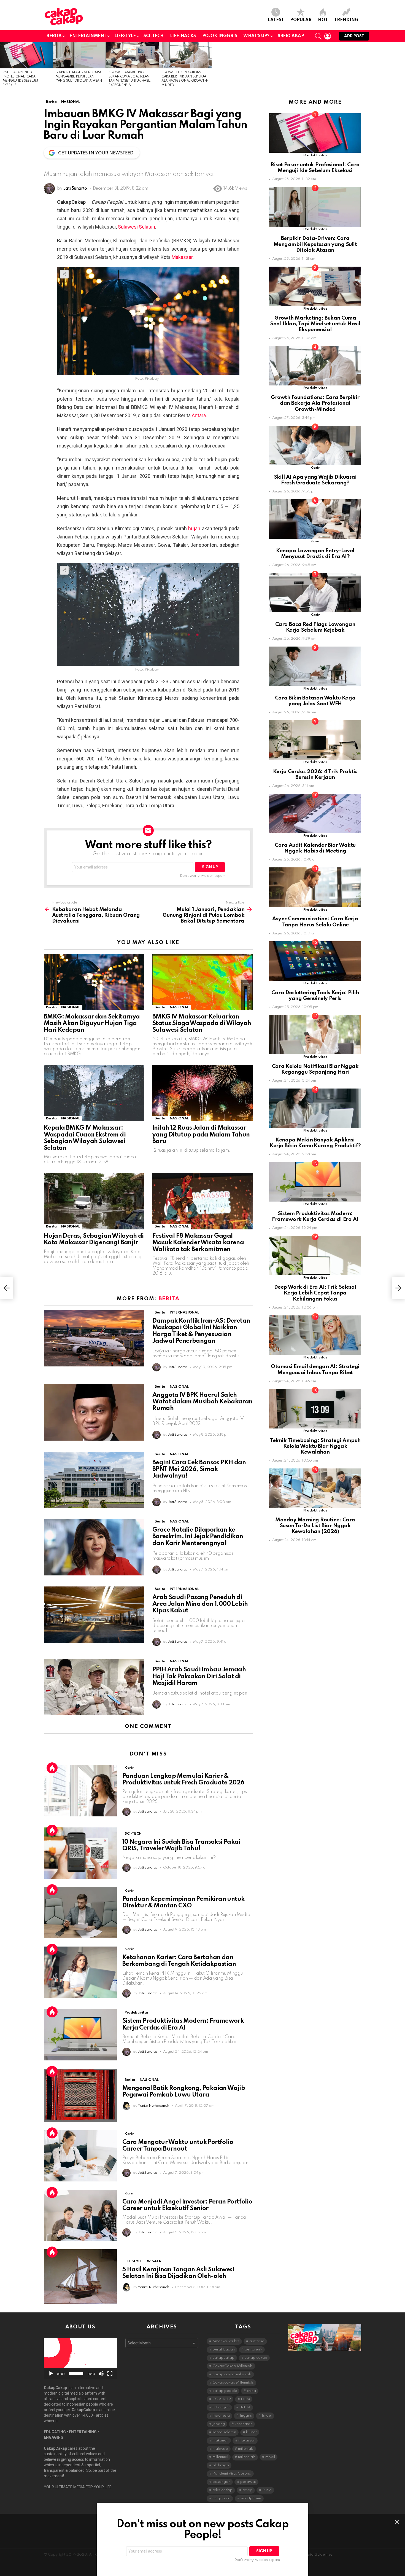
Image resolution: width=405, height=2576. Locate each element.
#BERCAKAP (291, 36)
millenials (246, 2449)
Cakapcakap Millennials (233, 2383)
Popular (301, 20)
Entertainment (88, 36)
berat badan (224, 2350)
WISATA (154, 2261)
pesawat (248, 2482)
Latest (276, 20)
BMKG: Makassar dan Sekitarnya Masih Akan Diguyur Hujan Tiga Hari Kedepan (92, 1023)
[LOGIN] (328, 36)
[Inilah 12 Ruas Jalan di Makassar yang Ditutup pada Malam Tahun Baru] (202, 1093)
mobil (270, 2457)
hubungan (221, 2407)
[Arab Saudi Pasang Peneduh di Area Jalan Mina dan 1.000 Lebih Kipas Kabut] (94, 1615)
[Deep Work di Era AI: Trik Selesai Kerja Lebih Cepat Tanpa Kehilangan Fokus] (315, 1255)
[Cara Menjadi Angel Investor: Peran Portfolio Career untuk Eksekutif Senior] (80, 2215)
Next (402, 66)
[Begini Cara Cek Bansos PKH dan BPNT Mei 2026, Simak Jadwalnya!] (94, 1480)
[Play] (51, 2374)
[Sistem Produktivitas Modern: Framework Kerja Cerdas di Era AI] (80, 2035)
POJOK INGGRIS (220, 36)
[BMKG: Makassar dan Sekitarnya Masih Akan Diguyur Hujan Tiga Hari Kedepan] (94, 982)
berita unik (253, 2350)
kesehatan (244, 2424)
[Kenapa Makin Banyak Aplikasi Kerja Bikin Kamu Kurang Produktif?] (315, 1108)
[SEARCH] (318, 36)
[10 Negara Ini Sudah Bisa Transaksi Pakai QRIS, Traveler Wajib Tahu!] (80, 1853)
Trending (346, 20)
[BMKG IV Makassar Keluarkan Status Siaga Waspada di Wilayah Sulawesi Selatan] (202, 982)
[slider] (76, 2374)
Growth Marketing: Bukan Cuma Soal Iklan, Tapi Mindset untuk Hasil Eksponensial (315, 324)
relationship (222, 2490)
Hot (323, 20)
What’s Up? (256, 36)
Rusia (267, 2490)
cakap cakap (256, 2358)
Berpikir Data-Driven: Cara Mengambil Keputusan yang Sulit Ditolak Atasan (79, 77)
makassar (247, 2440)
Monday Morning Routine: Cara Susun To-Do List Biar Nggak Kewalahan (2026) (315, 1526)
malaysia (220, 2449)
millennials (247, 2457)
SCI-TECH (154, 36)
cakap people (225, 2391)
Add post (354, 36)
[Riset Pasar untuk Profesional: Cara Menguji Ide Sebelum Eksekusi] (26, 55)
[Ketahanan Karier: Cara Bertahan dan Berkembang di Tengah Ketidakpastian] (80, 1972)
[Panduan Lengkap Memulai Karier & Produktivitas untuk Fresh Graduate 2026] (80, 1791)
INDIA (245, 2407)
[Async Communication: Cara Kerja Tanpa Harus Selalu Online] (315, 887)
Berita (54, 36)
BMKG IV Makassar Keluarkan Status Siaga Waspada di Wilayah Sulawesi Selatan (202, 1023)
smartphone (251, 2498)
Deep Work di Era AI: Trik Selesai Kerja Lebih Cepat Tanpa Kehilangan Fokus (315, 1293)
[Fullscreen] (110, 2374)
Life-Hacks (183, 36)
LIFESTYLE (125, 36)
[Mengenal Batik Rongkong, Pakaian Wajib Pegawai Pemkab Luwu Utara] (80, 2095)
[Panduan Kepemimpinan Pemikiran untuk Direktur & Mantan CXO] (80, 1913)
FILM (245, 2399)
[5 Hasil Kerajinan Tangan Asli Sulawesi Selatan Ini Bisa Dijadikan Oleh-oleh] (80, 2277)
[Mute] (101, 2374)
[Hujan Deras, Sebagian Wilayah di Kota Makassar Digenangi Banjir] (94, 1201)
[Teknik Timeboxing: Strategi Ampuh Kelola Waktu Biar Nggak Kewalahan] (315, 1409)
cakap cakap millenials (232, 2374)
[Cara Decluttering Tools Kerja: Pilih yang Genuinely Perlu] (315, 961)
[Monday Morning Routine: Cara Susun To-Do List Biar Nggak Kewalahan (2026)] (315, 1488)
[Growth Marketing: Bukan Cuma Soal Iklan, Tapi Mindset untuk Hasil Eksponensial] (132, 55)
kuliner (251, 2432)
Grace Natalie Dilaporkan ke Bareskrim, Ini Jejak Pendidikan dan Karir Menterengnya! (198, 1537)
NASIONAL (71, 1007)
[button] (80, 2359)
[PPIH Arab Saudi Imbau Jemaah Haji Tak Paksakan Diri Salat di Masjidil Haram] (94, 1687)
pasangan (221, 2482)
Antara (199, 415)
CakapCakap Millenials (233, 2366)
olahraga (221, 2465)
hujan (194, 528)
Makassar (182, 257)
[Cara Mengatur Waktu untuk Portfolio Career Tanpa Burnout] (80, 2156)
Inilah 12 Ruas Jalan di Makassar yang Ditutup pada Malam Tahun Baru (201, 1135)
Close (397, 2522)
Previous (3, 66)
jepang (219, 2424)
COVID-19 (222, 2399)
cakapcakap (223, 2358)
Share (64, 274)
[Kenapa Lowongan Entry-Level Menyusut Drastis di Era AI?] (315, 519)
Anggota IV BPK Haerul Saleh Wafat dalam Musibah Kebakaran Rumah (202, 1402)
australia (257, 2341)
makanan (220, 2440)
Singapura (222, 2498)
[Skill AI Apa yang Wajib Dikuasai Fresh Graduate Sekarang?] (315, 445)
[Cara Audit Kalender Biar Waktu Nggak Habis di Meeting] (315, 813)
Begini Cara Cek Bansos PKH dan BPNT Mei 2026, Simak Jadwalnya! (199, 1469)
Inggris (246, 2416)
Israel (267, 2416)
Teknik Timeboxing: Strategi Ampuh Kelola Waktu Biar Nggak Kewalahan (315, 1446)
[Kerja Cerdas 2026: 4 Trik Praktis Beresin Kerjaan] (315, 740)
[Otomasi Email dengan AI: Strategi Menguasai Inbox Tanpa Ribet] (315, 1335)
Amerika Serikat (226, 2341)
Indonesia (221, 2416)
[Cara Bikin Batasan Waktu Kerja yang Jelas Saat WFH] (315, 666)
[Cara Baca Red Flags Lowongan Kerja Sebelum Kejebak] (315, 593)
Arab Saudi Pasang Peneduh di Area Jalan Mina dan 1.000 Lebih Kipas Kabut (200, 1604)
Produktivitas (136, 2013)
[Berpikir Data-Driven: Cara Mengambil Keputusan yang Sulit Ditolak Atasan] (79, 55)
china (251, 2391)
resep (247, 2490)
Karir (129, 1768)
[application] (80, 2359)
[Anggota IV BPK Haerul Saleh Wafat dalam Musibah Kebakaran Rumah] (94, 1412)
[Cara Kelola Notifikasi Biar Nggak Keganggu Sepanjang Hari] (315, 1035)
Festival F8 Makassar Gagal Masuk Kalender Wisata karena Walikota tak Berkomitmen (198, 1243)
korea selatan (224, 2432)
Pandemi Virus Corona (232, 2474)
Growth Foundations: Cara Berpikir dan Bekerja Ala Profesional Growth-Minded (315, 403)
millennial (220, 2457)
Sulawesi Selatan (137, 227)
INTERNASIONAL (184, 1313)
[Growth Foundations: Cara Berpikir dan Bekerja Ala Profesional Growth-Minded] (185, 55)
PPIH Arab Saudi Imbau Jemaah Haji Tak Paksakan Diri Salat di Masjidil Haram (199, 1676)
